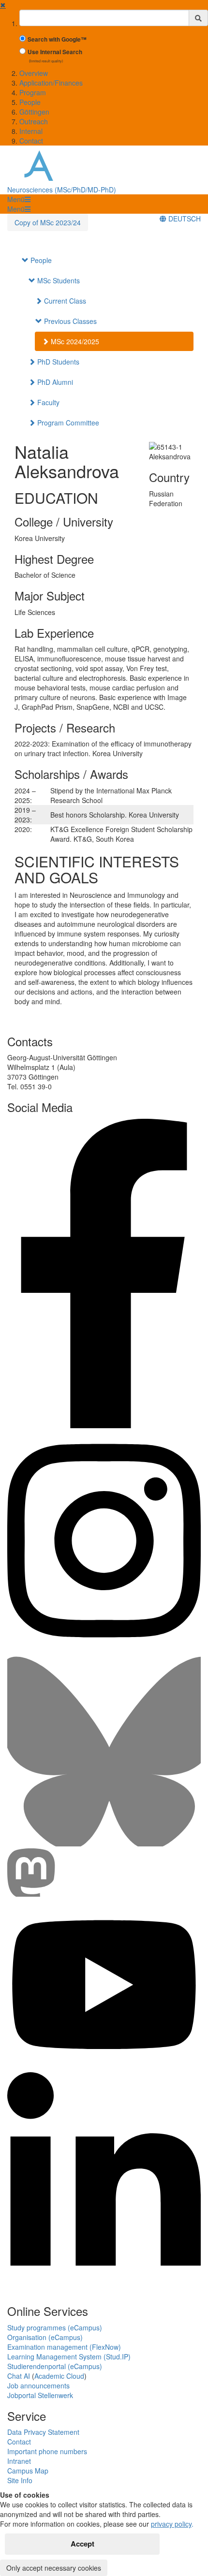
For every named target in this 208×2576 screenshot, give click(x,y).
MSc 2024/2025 (74, 341)
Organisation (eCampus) (45, 2337)
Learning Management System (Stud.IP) (69, 2356)
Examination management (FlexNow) (64, 2347)
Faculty (47, 402)
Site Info (20, 2480)
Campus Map (28, 2471)
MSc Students (58, 280)
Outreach (34, 121)
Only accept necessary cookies (54, 2568)
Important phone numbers (47, 2451)
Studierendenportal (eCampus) (55, 2366)
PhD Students (57, 362)
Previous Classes (69, 321)
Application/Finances (51, 83)
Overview (34, 73)
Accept (82, 2544)
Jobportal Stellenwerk (40, 2395)
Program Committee (67, 423)
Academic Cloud (59, 2376)
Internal (31, 131)
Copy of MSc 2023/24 (48, 222)
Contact (31, 141)
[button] (19, 199)
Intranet (19, 2461)
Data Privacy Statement (43, 2432)
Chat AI (19, 2376)
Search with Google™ (57, 39)
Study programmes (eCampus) (55, 2327)
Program (33, 92)
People (30, 102)
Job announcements (38, 2386)
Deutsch (184, 219)
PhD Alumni (54, 382)
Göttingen (34, 112)
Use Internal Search (55, 52)
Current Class (64, 301)
